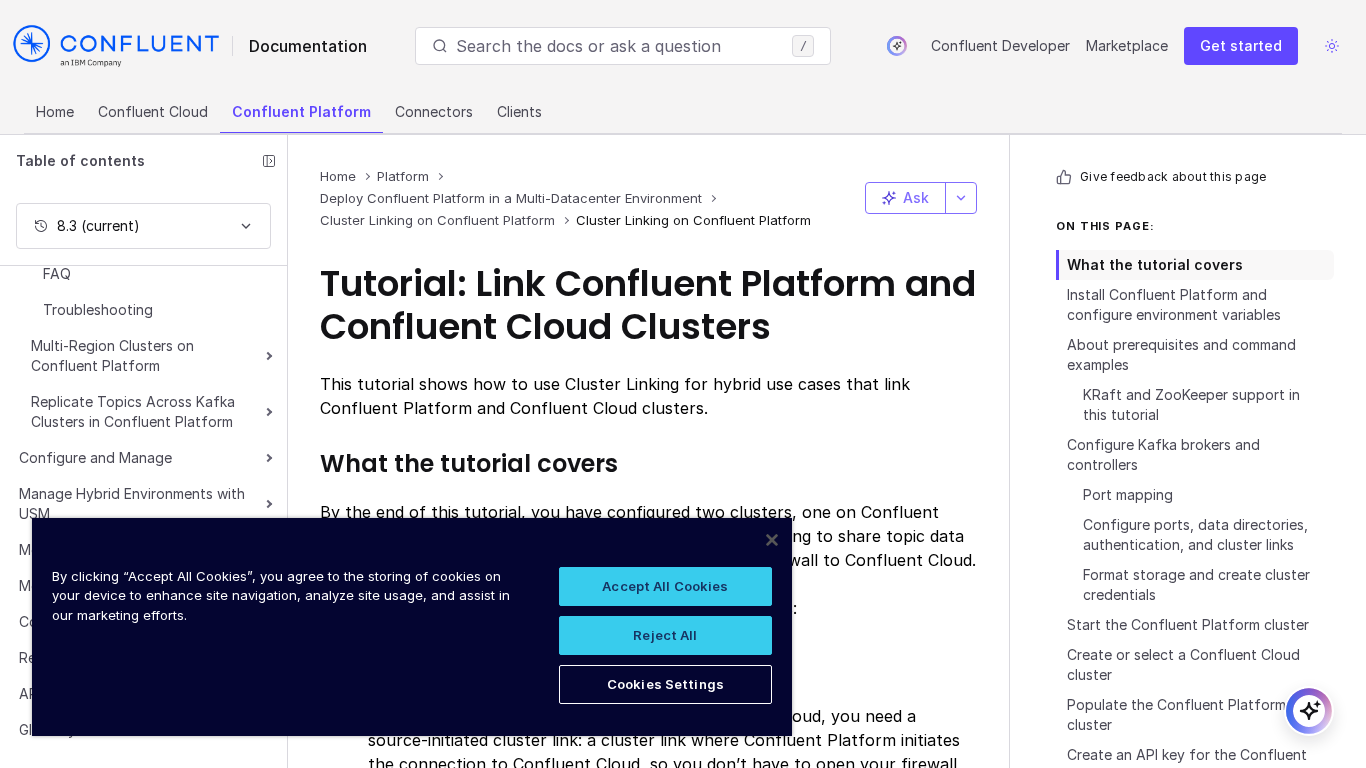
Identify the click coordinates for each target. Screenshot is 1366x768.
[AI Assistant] (897, 46)
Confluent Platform (301, 111)
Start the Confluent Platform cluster (1188, 624)
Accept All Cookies (665, 586)
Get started (1241, 45)
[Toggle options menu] (961, 198)
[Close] (772, 540)
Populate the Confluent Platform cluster (1176, 714)
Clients (519, 111)
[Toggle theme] (1332, 46)
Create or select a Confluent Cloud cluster (1183, 664)
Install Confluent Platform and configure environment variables (1174, 304)
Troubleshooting (98, 309)
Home (55, 111)
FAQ (57, 273)
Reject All (665, 635)
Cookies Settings (665, 684)
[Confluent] (116, 46)
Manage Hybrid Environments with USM (132, 503)
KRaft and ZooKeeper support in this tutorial (1191, 404)
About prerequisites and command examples (1181, 354)
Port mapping (1128, 494)
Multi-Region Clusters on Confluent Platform (112, 355)
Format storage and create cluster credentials (1196, 584)
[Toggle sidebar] (269, 161)
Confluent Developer (1000, 45)
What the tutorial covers (1155, 264)
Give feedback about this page (1173, 176)
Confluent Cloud (153, 111)
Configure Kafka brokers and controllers (1163, 454)
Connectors (434, 111)
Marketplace (1127, 45)
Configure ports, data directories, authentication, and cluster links (1195, 534)
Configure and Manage (95, 457)
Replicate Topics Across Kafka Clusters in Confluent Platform (133, 411)
